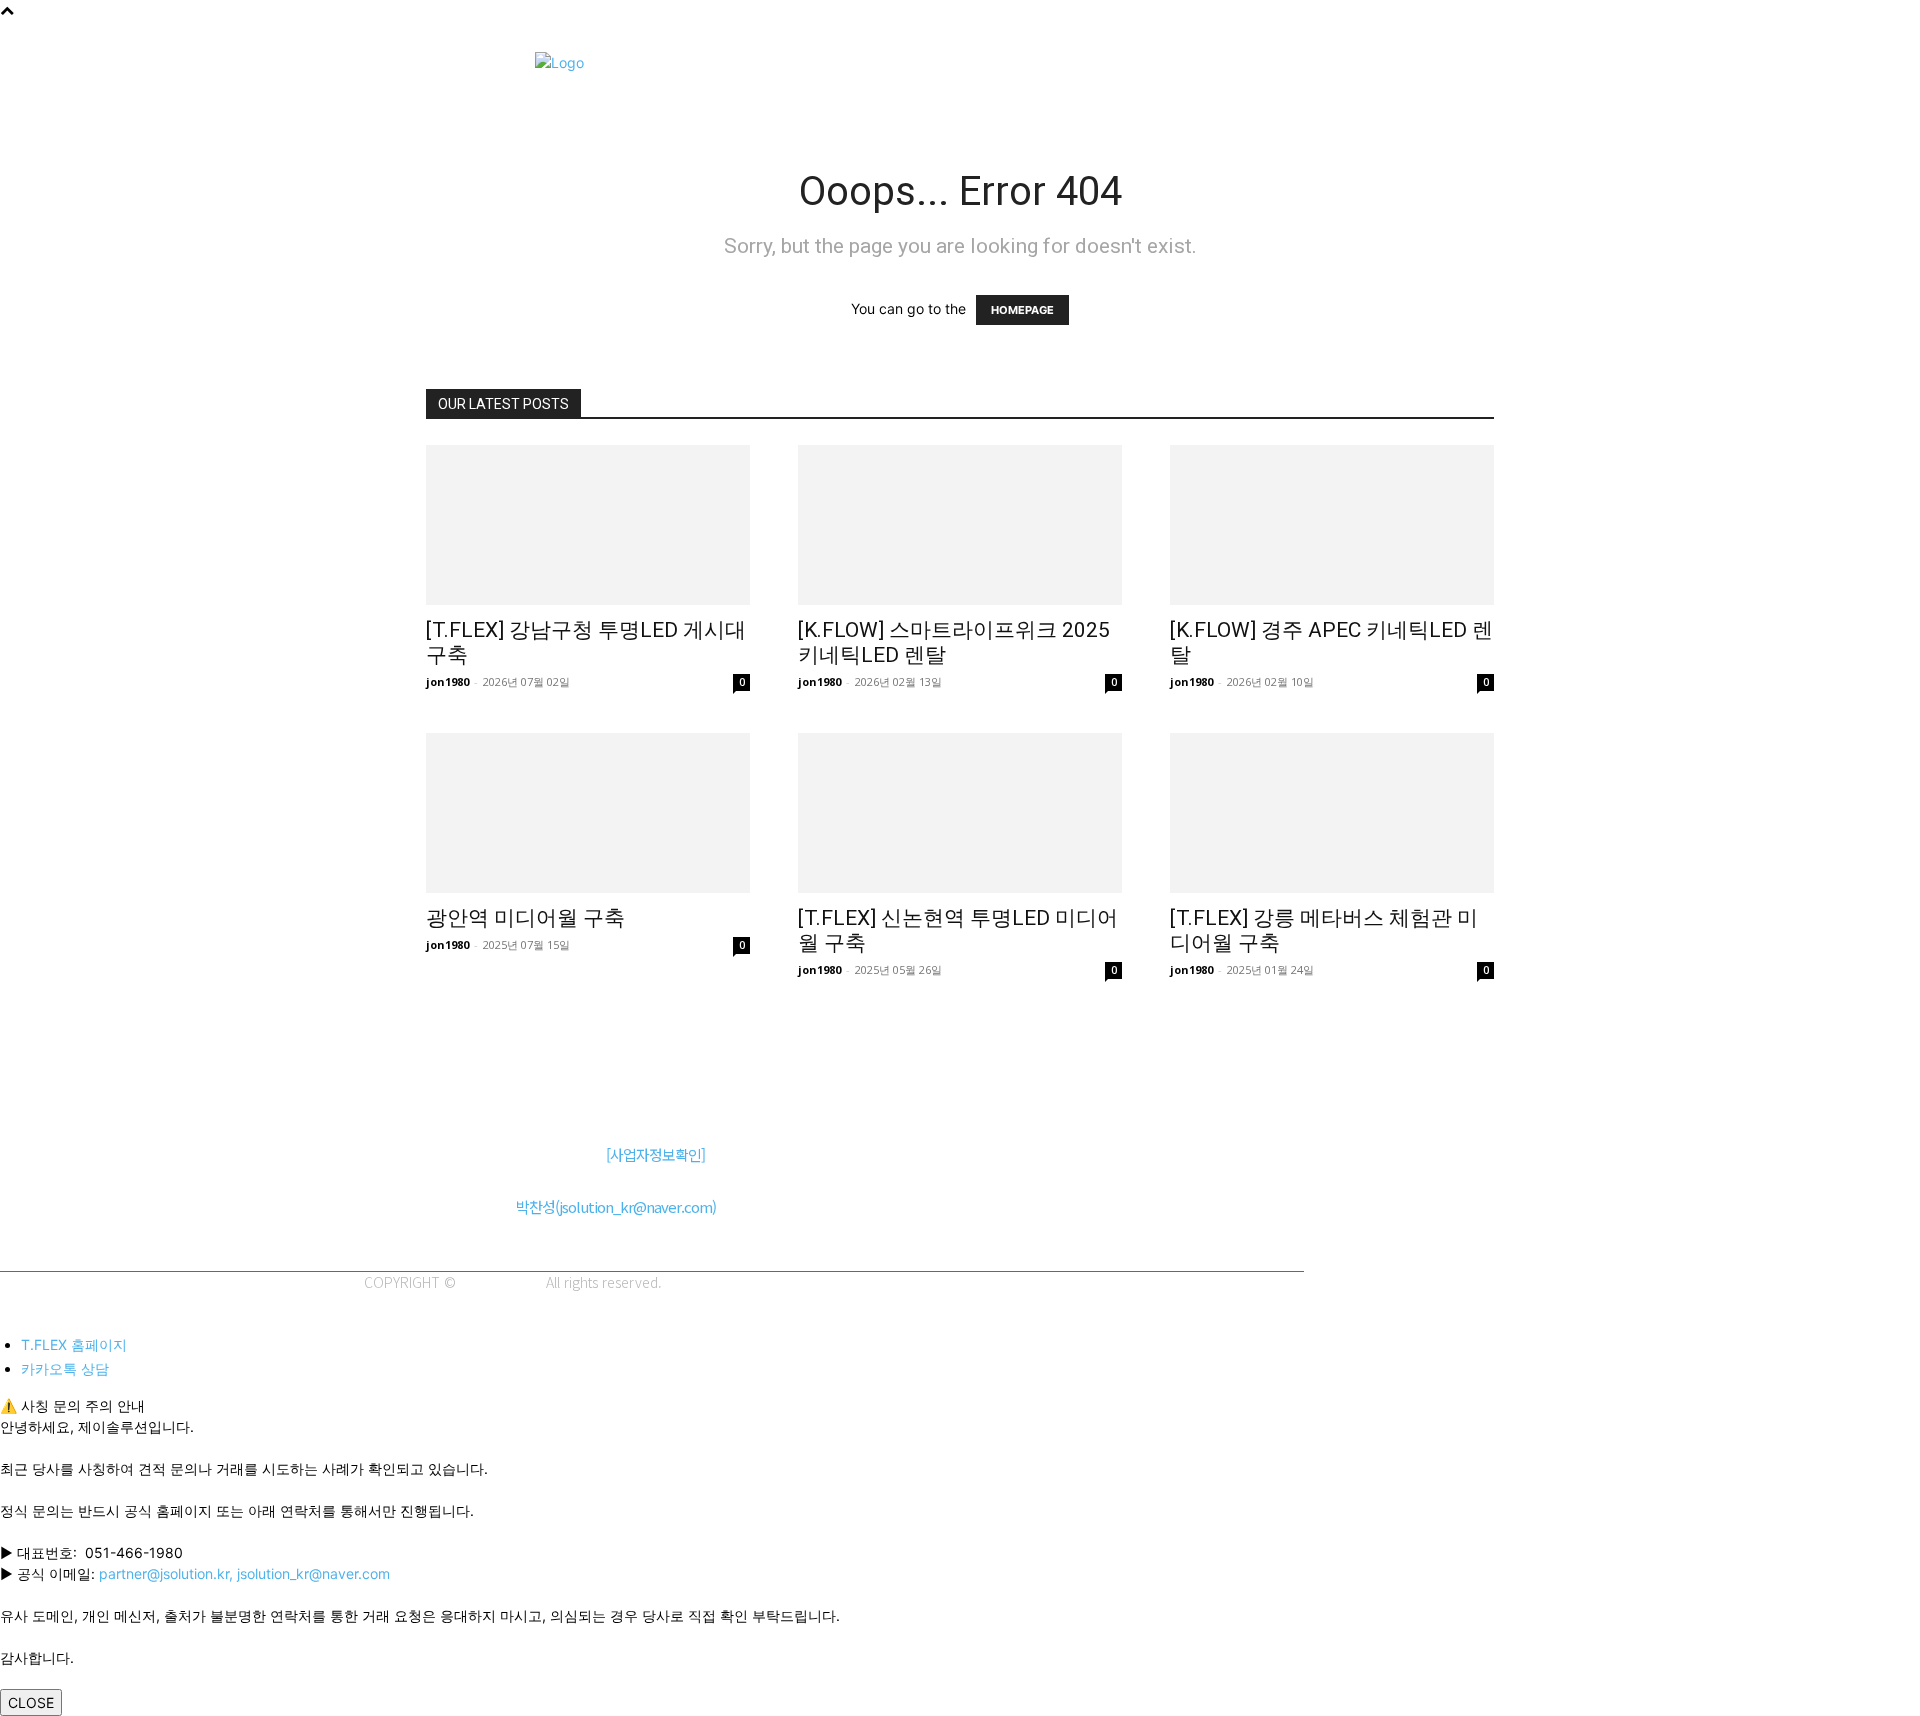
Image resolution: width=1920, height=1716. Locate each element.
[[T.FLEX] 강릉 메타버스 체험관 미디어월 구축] (1332, 813)
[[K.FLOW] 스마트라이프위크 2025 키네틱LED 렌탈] (960, 525)
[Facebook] (471, 1093)
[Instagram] (426, 1093)
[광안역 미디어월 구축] (588, 813)
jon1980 (447, 681)
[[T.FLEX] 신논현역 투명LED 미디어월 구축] (960, 813)
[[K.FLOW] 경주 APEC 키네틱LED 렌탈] (1332, 525)
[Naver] (381, 1093)
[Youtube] (516, 1093)
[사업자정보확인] (655, 1154)
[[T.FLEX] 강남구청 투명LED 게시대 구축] (588, 525)
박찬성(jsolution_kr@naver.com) (616, 1206)
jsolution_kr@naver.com (313, 1573)
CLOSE (31, 1702)
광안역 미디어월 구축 (525, 918)
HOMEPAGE (1022, 310)
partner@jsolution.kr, (168, 1573)
